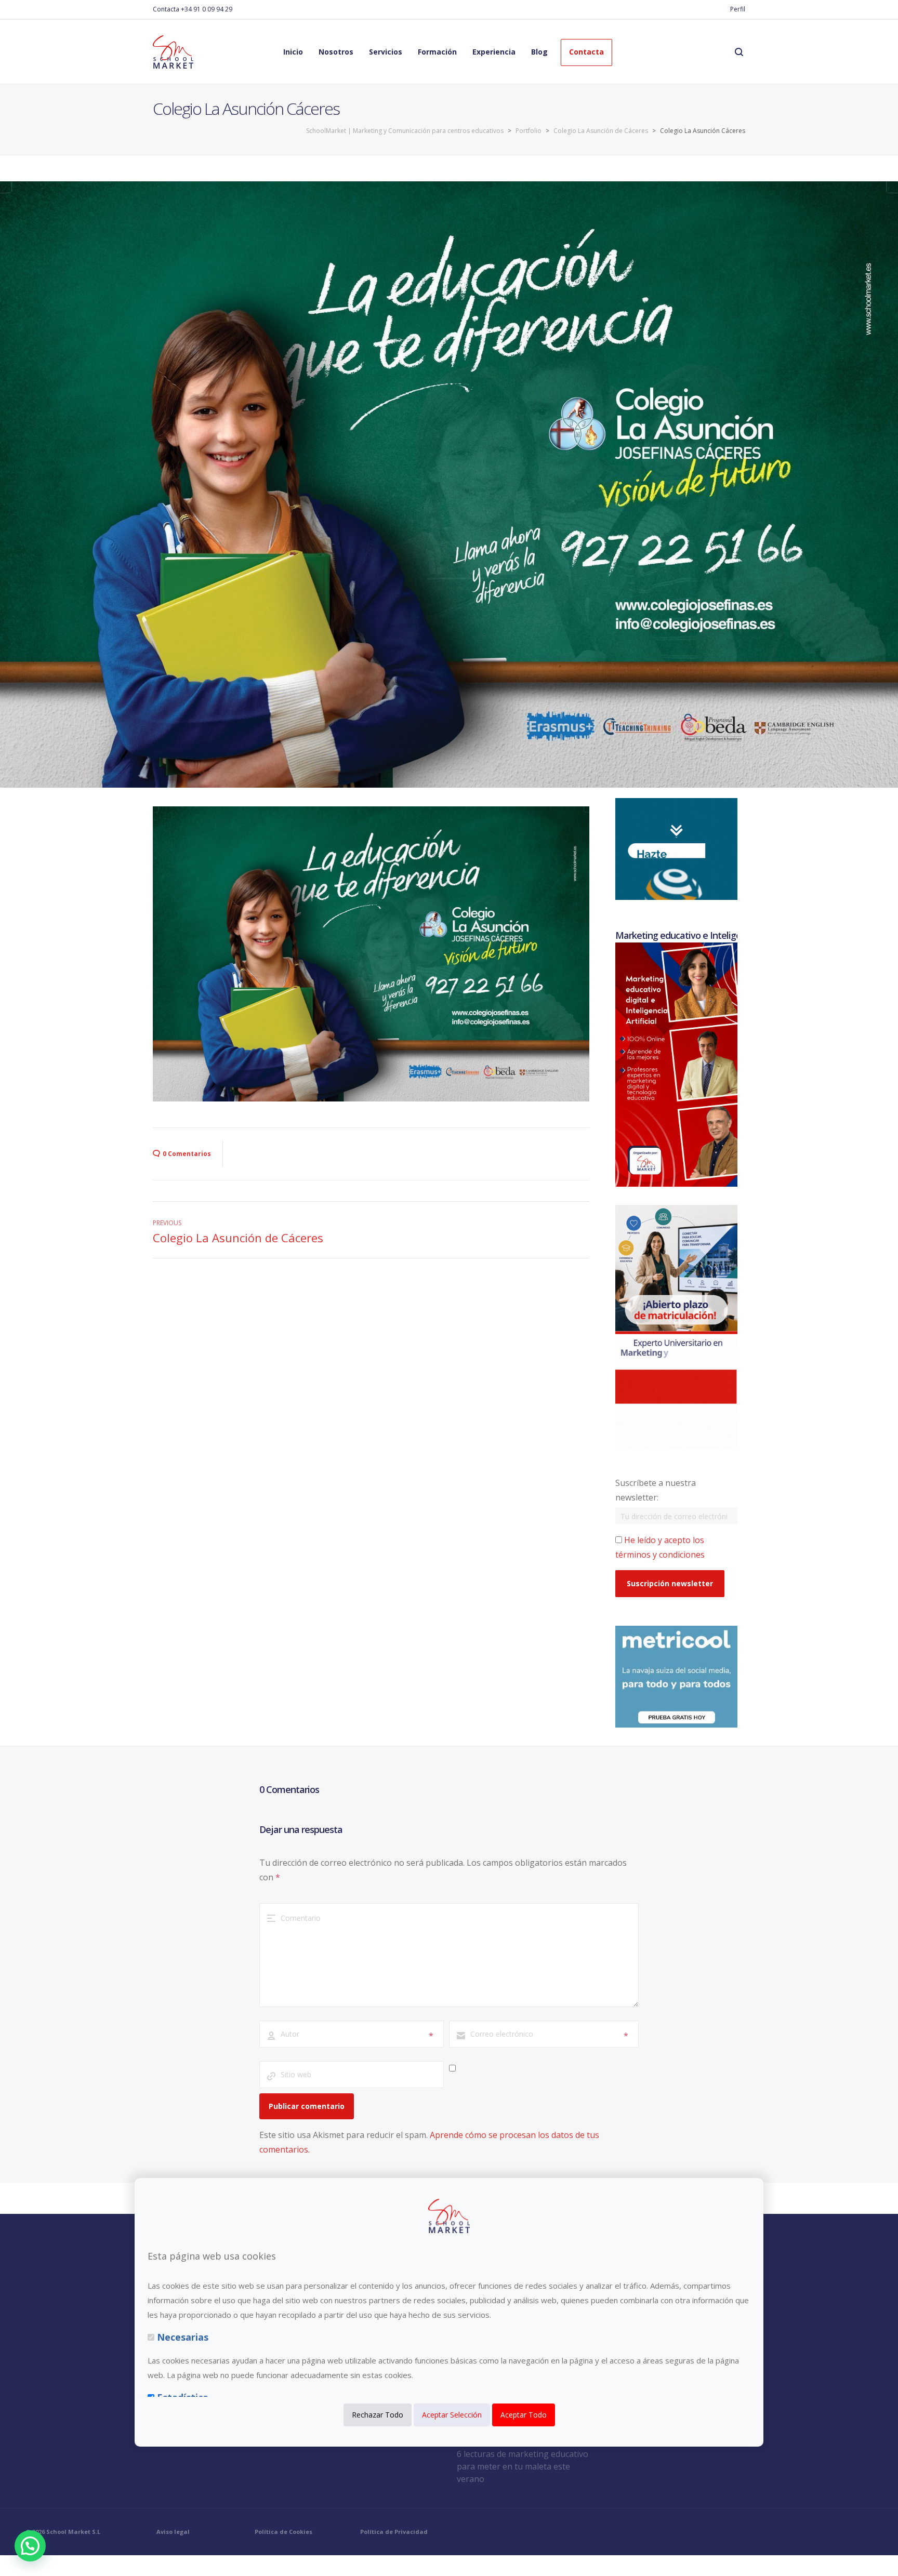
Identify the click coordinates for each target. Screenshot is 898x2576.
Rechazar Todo (378, 2415)
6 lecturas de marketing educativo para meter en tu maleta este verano (523, 2466)
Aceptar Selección (452, 2415)
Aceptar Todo (524, 2415)
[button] (30, 2546)
